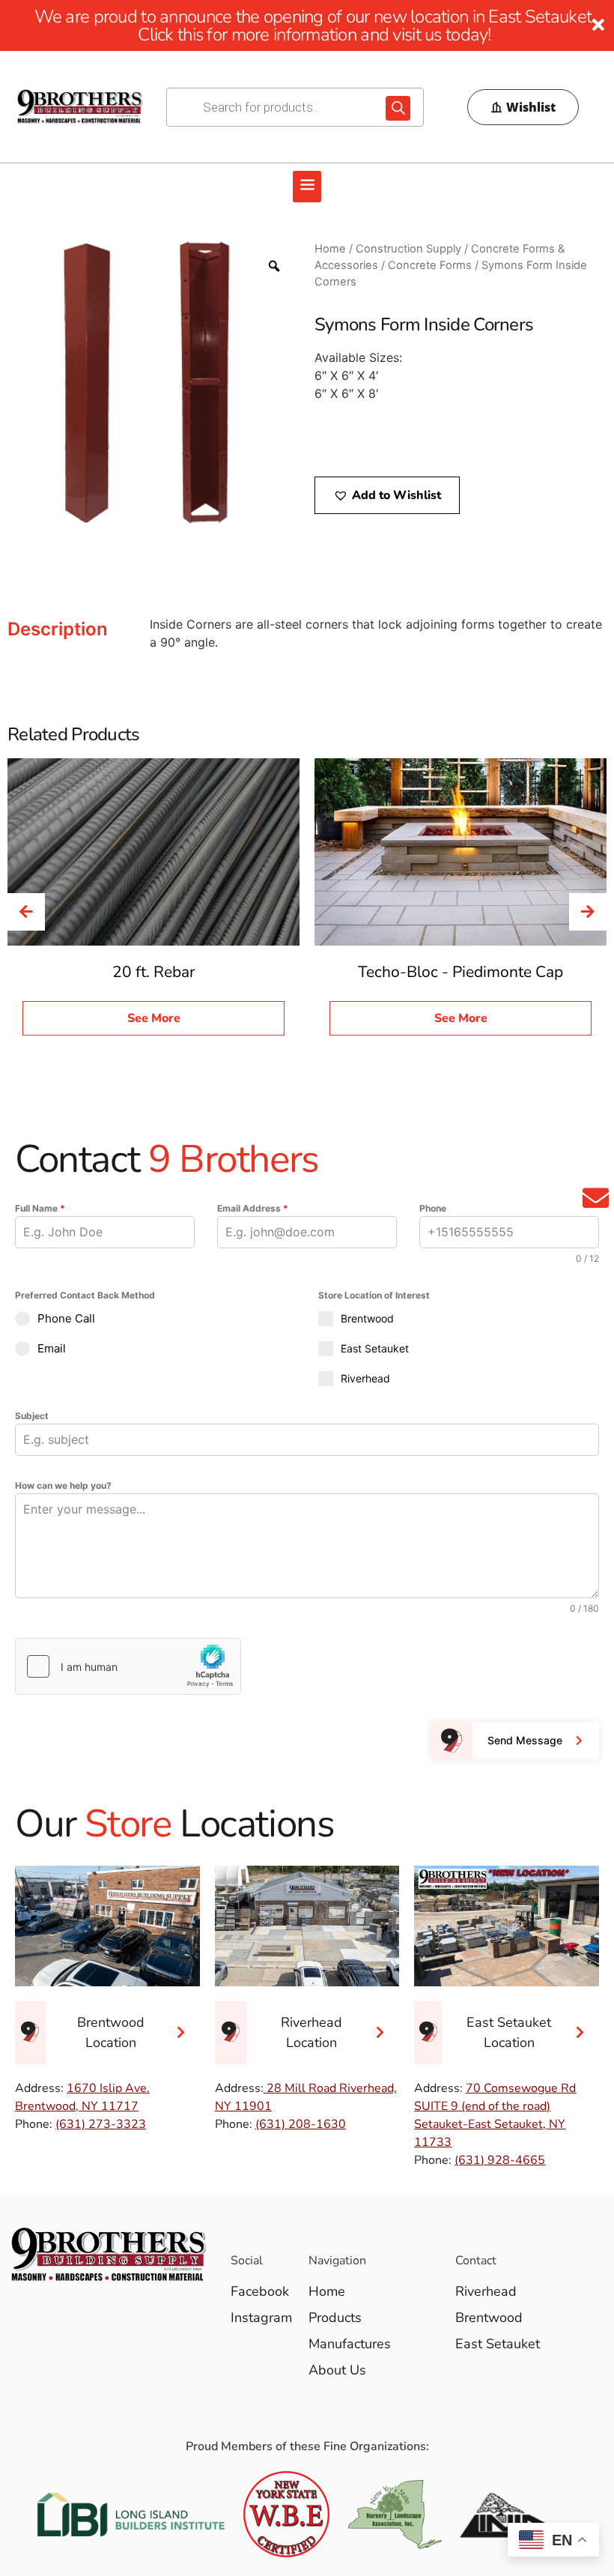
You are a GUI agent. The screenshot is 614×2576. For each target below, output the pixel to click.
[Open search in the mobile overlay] (295, 107)
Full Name (40, 1208)
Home (330, 249)
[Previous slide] (26, 912)
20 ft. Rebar (154, 972)
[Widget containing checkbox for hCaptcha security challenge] (128, 1666)
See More (154, 1018)
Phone (433, 1208)
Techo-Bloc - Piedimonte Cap (460, 972)
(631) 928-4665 (500, 2160)
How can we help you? (63, 1485)
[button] (307, 187)
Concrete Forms (430, 265)
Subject (32, 1416)
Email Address (253, 1208)
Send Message (525, 1740)
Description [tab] (58, 629)
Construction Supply (408, 249)
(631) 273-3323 (101, 2124)
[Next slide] (588, 912)
